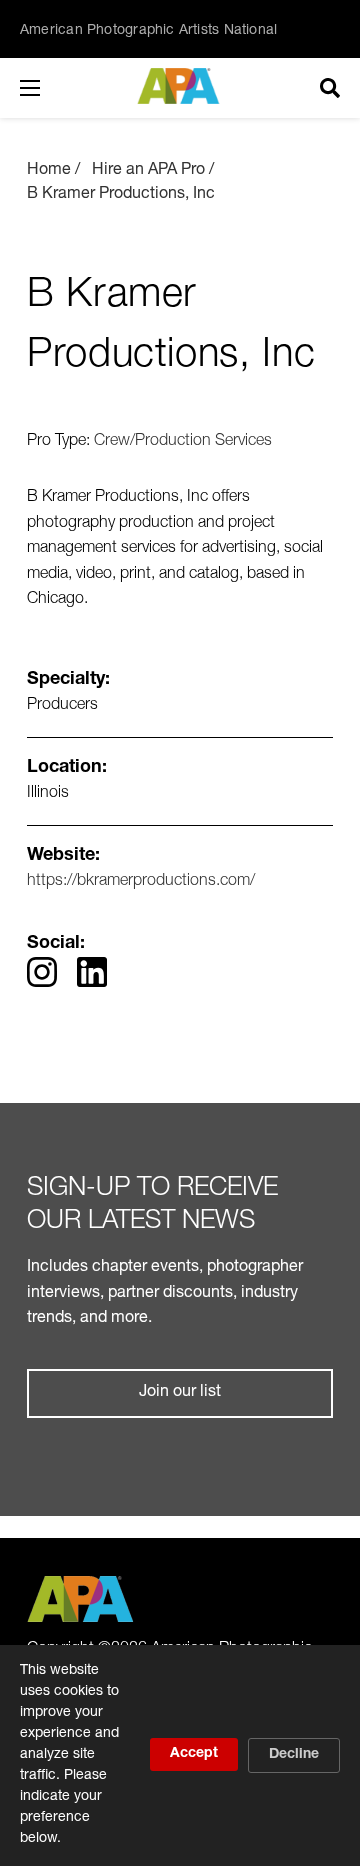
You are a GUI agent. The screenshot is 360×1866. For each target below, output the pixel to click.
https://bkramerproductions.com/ (141, 882)
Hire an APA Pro (148, 171)
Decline (294, 1755)
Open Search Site (330, 88)
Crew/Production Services (183, 442)
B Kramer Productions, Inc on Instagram (42, 972)
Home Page (180, 86)
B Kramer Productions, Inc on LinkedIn (92, 972)
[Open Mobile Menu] (50, 88)
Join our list (180, 1393)
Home (49, 171)
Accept (194, 1754)
